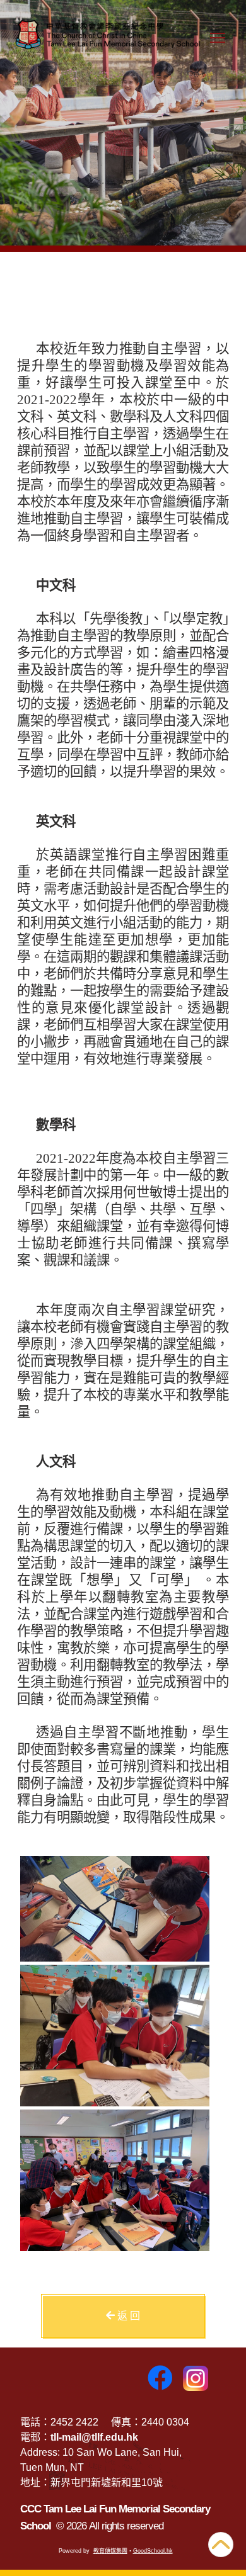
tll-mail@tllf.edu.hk (94, 2437)
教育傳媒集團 (110, 2551)
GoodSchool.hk (153, 2551)
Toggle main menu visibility (218, 38)
